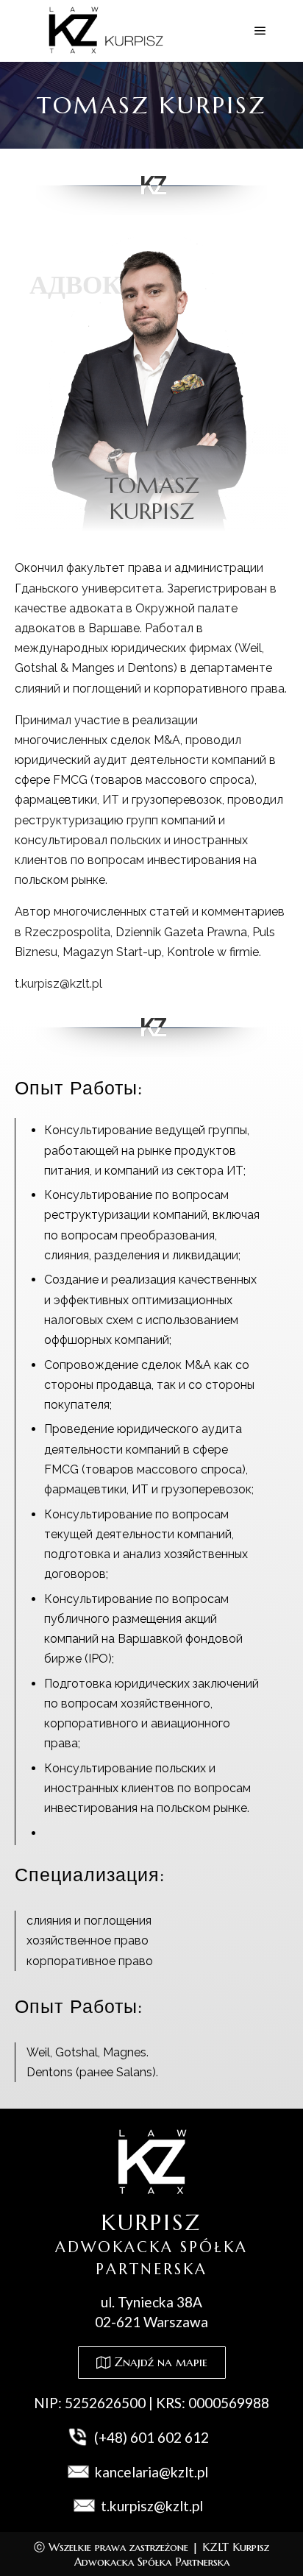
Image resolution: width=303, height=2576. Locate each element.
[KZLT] (103, 31)
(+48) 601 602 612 (151, 2437)
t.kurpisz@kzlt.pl (58, 984)
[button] (152, 2363)
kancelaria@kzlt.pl (151, 2472)
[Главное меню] (260, 31)
